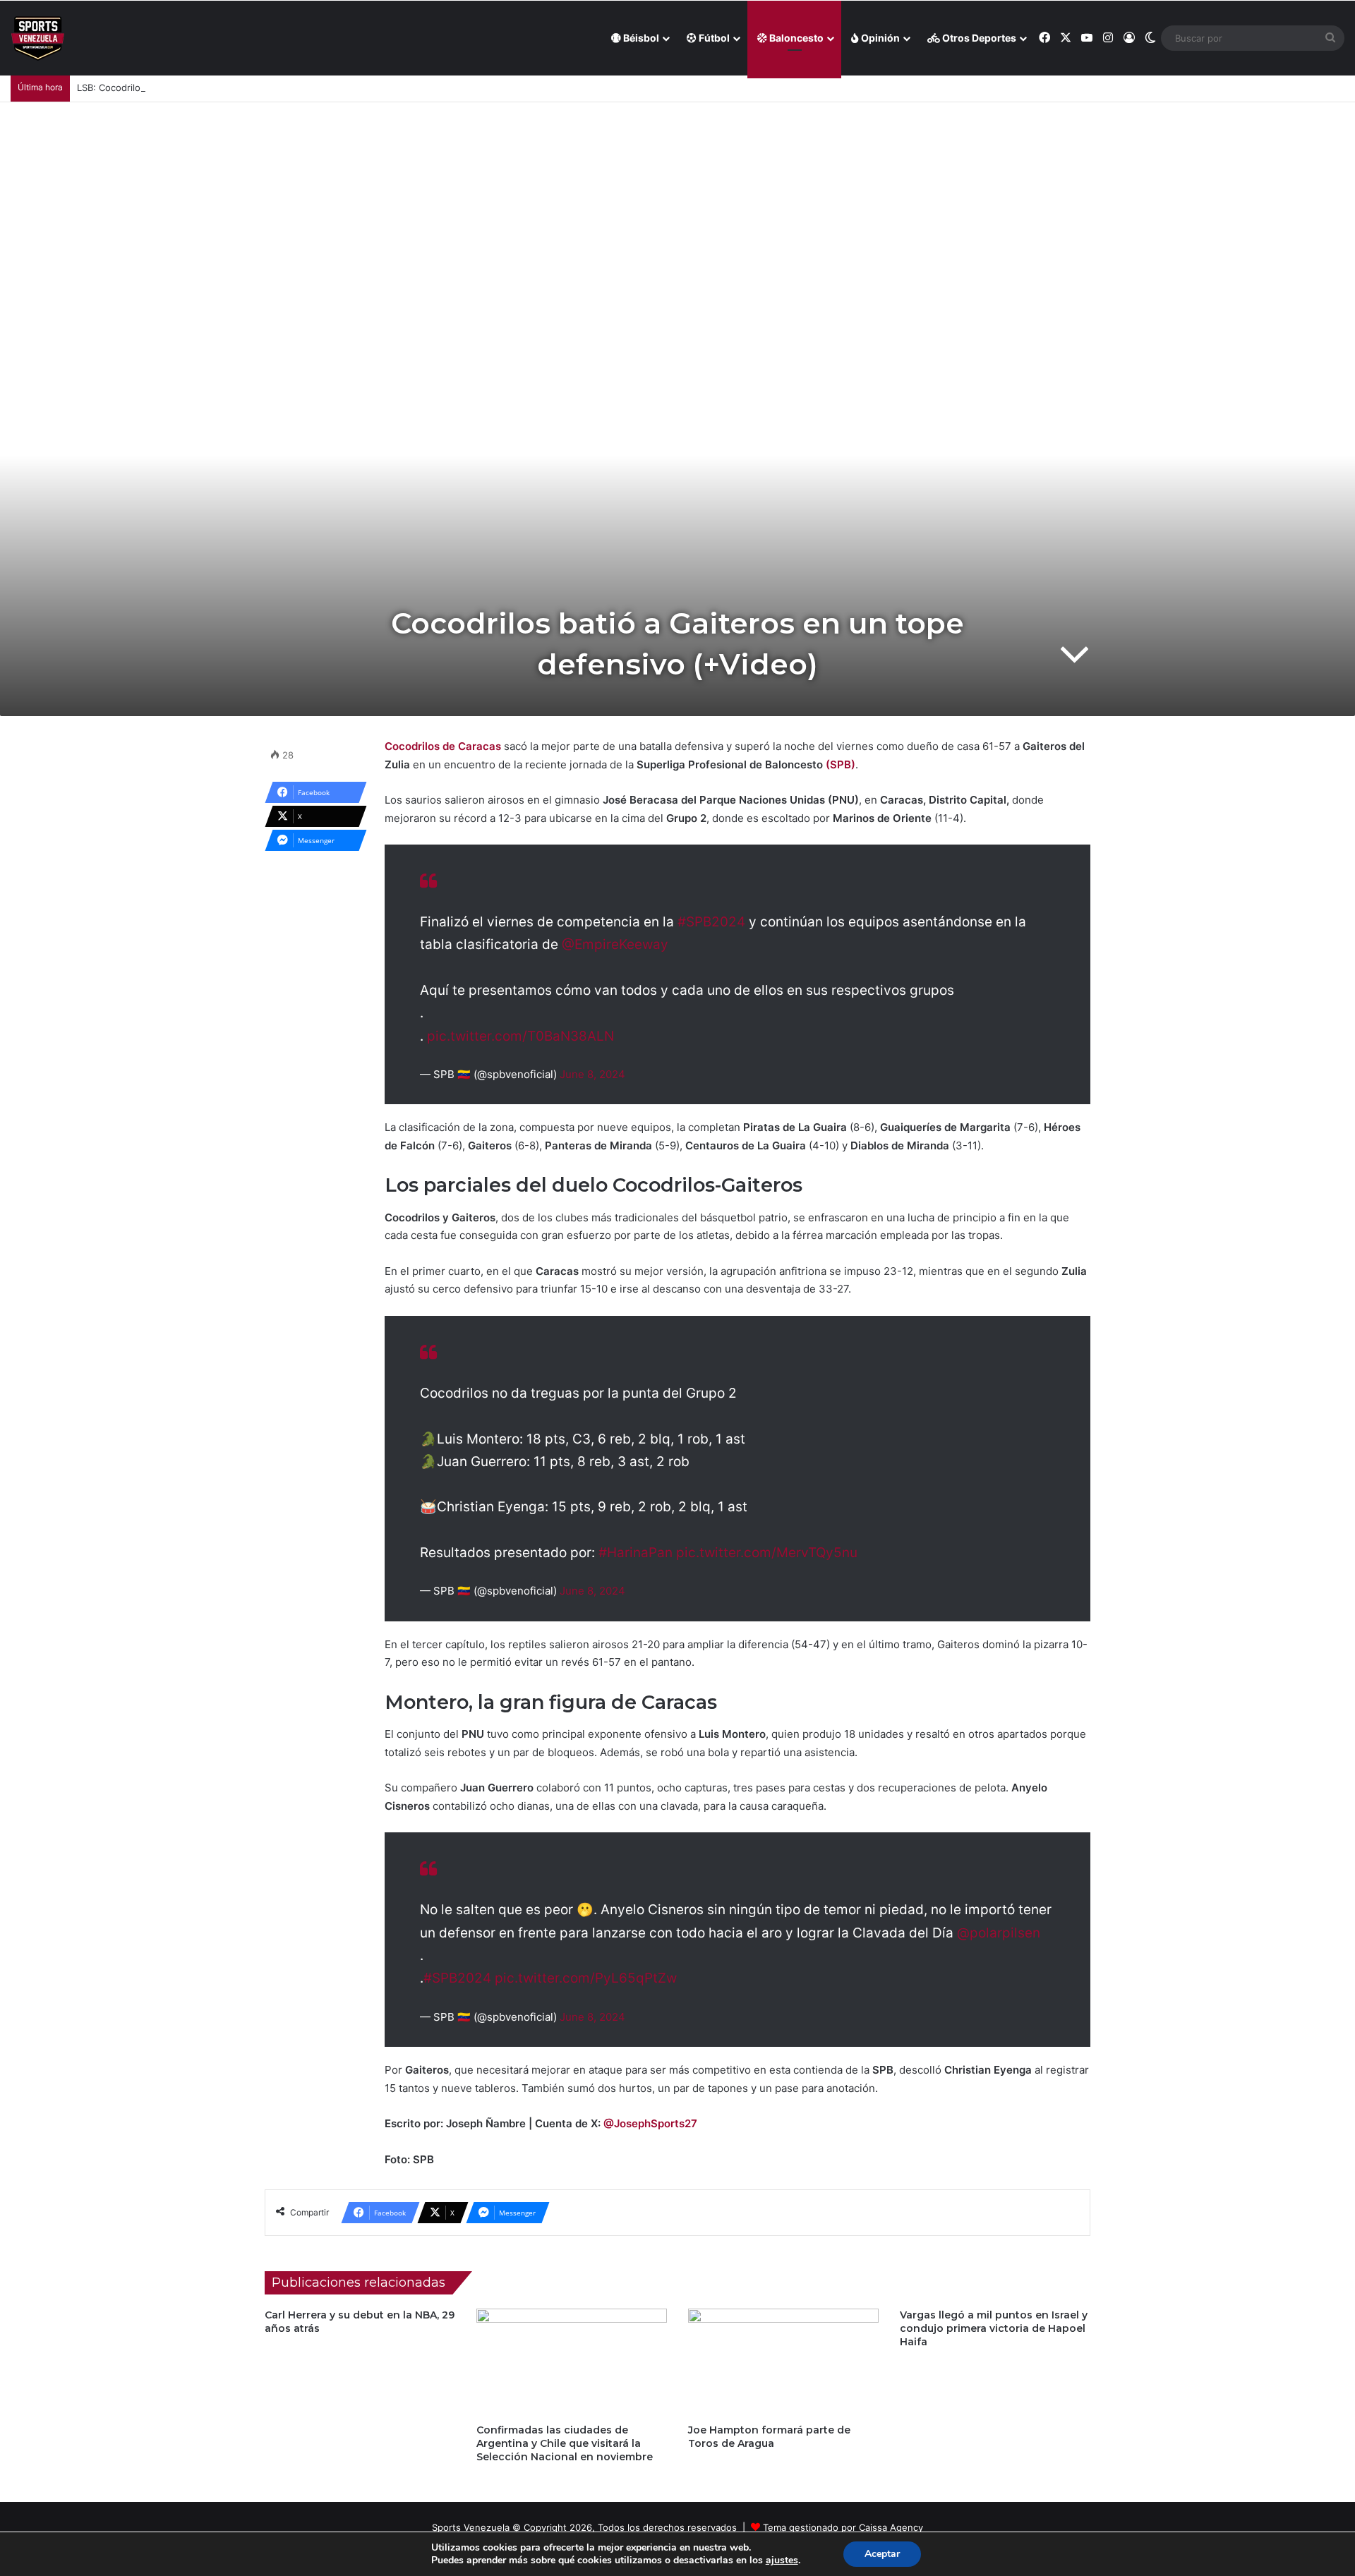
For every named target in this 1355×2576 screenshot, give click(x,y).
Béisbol (640, 38)
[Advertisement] (677, 208)
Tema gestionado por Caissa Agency (843, 2527)
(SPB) (841, 764)
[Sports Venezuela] (38, 38)
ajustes (782, 2560)
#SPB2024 (711, 922)
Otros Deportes (978, 38)
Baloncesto (795, 38)
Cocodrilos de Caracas (444, 746)
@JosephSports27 (650, 2123)
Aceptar (882, 2554)
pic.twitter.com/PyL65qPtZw (586, 1978)
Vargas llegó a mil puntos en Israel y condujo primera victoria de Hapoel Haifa (994, 2328)
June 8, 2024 (592, 1074)
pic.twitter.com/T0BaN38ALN (520, 1036)
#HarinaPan (636, 1553)
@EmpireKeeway (615, 944)
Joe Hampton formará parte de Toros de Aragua (769, 2437)
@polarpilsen (999, 1933)
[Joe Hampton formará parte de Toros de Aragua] (783, 2362)
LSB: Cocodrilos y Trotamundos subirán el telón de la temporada (218, 87)
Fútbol (713, 38)
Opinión (879, 38)
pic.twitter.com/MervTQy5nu (767, 1553)
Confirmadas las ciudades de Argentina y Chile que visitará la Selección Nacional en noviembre (565, 2443)
